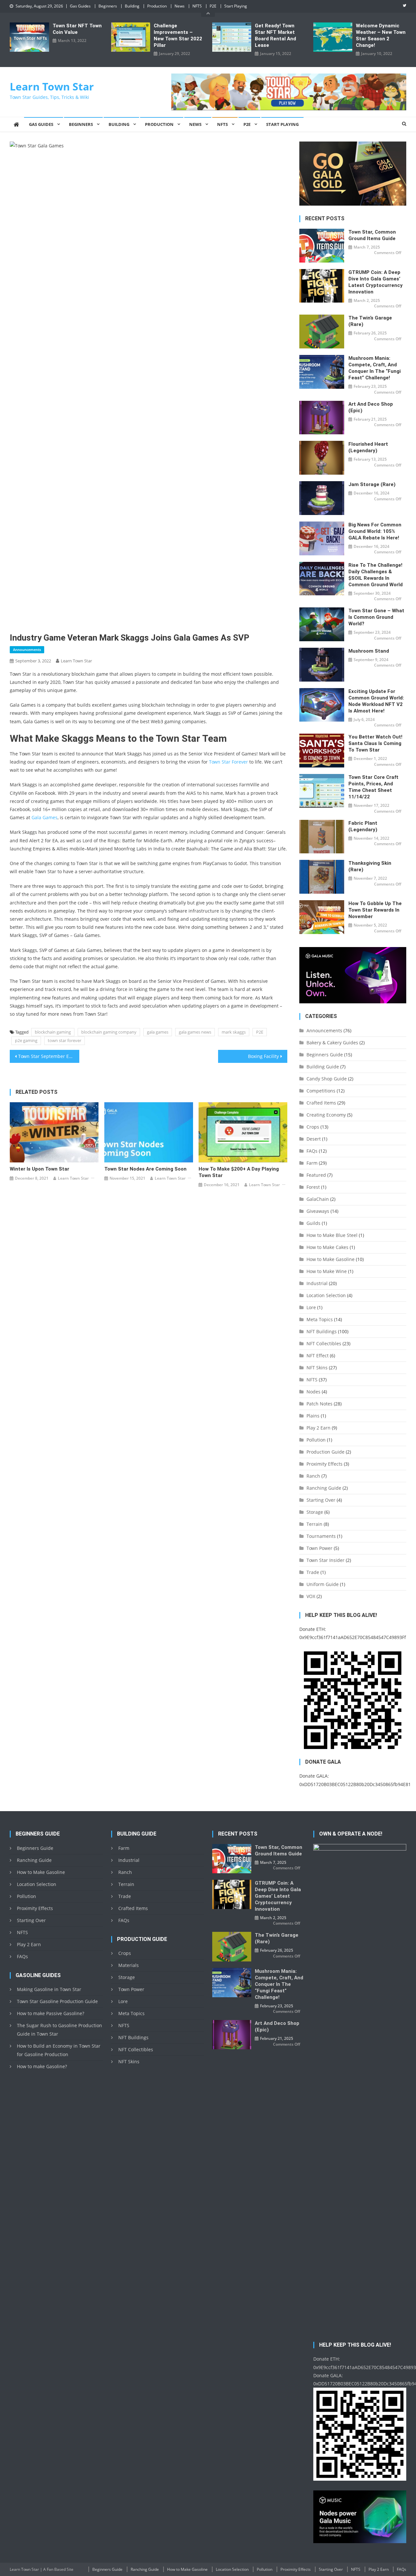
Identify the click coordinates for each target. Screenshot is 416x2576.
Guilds (313, 1223)
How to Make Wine (327, 1271)
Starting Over (321, 1500)
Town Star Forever (228, 762)
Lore (311, 1307)
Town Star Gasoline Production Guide (57, 2001)
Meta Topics (320, 1319)
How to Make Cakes (327, 1247)
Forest (313, 1187)
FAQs (312, 1151)
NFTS (197, 6)
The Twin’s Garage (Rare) (370, 321)
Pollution (316, 1440)
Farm (312, 1163)
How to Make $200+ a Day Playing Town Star (239, 1172)
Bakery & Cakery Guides (332, 1043)
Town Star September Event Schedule (49, 1056)
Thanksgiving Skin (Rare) (370, 866)
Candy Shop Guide (327, 1079)
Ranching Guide (324, 1488)
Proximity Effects (325, 1464)
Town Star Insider (325, 1560)
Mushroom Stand (369, 651)
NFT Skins (317, 1368)
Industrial (317, 1283)
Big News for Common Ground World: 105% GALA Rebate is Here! (375, 531)
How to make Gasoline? (42, 2066)
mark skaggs (234, 1032)
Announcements (27, 650)
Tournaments (321, 1536)
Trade (313, 1572)
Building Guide (323, 1067)
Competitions (321, 1091)
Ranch (313, 1476)
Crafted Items (321, 1103)
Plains (313, 1416)
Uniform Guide (323, 1584)
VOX (311, 1596)
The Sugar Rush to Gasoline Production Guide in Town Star (59, 2030)
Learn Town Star (52, 86)
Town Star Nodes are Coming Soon (145, 1169)
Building (132, 6)
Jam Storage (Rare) (372, 484)
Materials (129, 1965)
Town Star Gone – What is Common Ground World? (376, 617)
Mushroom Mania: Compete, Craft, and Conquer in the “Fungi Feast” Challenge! (375, 368)
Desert (314, 1139)
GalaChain (318, 1199)
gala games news (195, 1032)
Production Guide (325, 1452)
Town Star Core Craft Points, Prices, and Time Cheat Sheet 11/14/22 (373, 787)
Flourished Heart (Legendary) (368, 447)
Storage (315, 1512)
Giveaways (318, 1211)
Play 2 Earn (318, 1428)
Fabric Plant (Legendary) (363, 826)
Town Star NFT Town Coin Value (77, 29)
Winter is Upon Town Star (39, 1169)
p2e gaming (26, 1040)
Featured (316, 1175)
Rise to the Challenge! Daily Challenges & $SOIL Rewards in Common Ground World (376, 575)
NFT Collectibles (324, 1343)
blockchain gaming (53, 1032)
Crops (313, 1127)
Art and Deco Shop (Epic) (371, 407)
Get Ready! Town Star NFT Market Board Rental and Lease (275, 35)
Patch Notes (319, 1404)
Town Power (319, 1548)
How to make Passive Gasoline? (51, 2013)
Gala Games (45, 817)
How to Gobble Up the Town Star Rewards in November (375, 910)
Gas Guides (80, 6)
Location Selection (326, 1295)
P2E (213, 6)
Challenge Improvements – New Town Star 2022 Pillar (178, 35)
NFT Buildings (322, 1331)
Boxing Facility (263, 1056)
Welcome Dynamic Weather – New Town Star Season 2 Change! (381, 35)
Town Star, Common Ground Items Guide (372, 235)
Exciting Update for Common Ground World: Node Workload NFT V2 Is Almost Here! (376, 701)
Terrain (314, 1524)
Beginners (108, 6)
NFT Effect (318, 1356)
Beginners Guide (325, 1055)
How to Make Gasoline (331, 1259)
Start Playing (236, 6)
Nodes (313, 1392)
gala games (158, 1032)
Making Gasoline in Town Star (49, 1989)
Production (157, 6)
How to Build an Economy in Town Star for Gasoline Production (59, 2050)
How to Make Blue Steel (332, 1235)
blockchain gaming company (109, 1032)
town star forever (65, 1040)
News (180, 6)
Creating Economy (326, 1115)
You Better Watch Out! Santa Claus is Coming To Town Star (375, 743)
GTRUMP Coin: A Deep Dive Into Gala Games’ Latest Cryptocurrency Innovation (376, 282)
